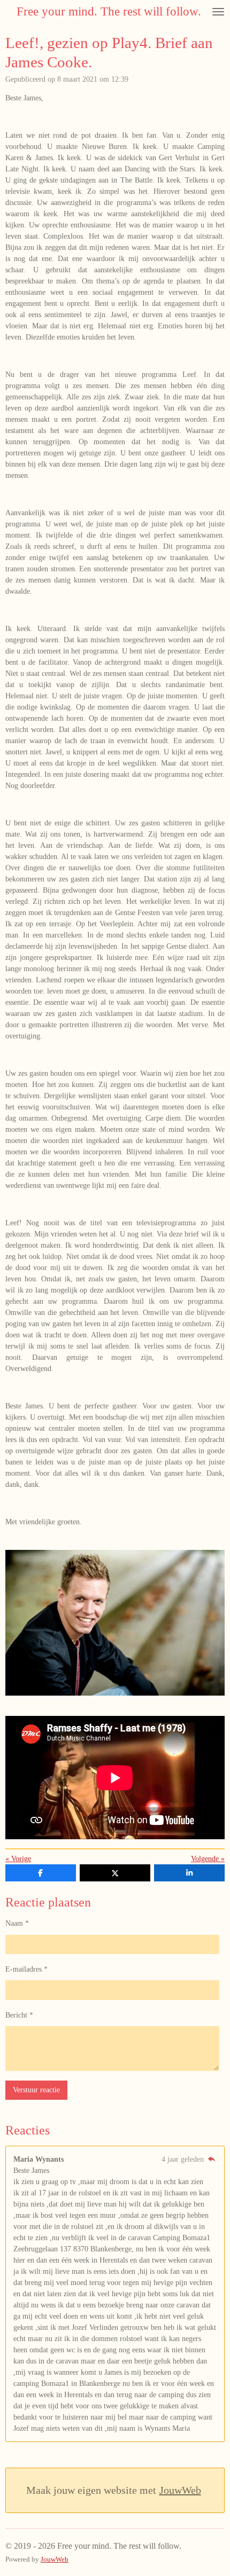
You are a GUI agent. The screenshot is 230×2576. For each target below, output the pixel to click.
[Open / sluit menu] (218, 11)
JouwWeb (180, 2490)
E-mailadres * (26, 1969)
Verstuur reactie (36, 2090)
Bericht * (19, 2015)
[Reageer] (211, 2159)
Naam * (17, 1923)
